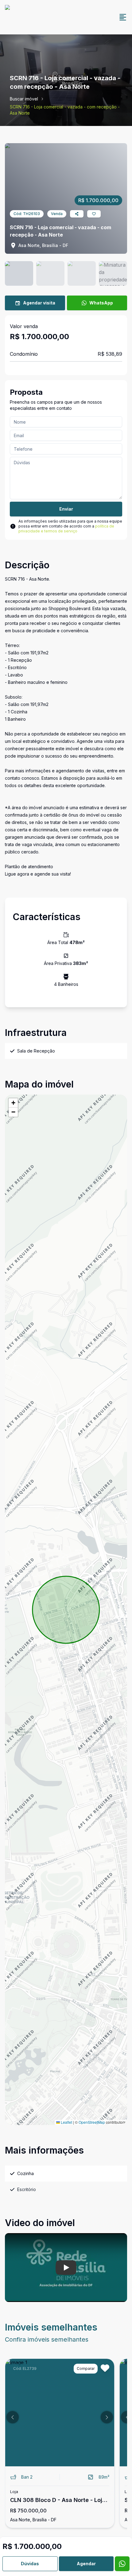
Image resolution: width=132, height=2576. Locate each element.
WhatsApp (101, 303)
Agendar (86, 2564)
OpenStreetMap (92, 2122)
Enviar (66, 509)
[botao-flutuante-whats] (122, 2564)
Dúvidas (30, 2564)
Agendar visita (39, 303)
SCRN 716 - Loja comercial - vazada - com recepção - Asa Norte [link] (65, 110)
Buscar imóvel (24, 99)
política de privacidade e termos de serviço (66, 529)
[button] (13, 1103)
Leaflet (66, 2122)
